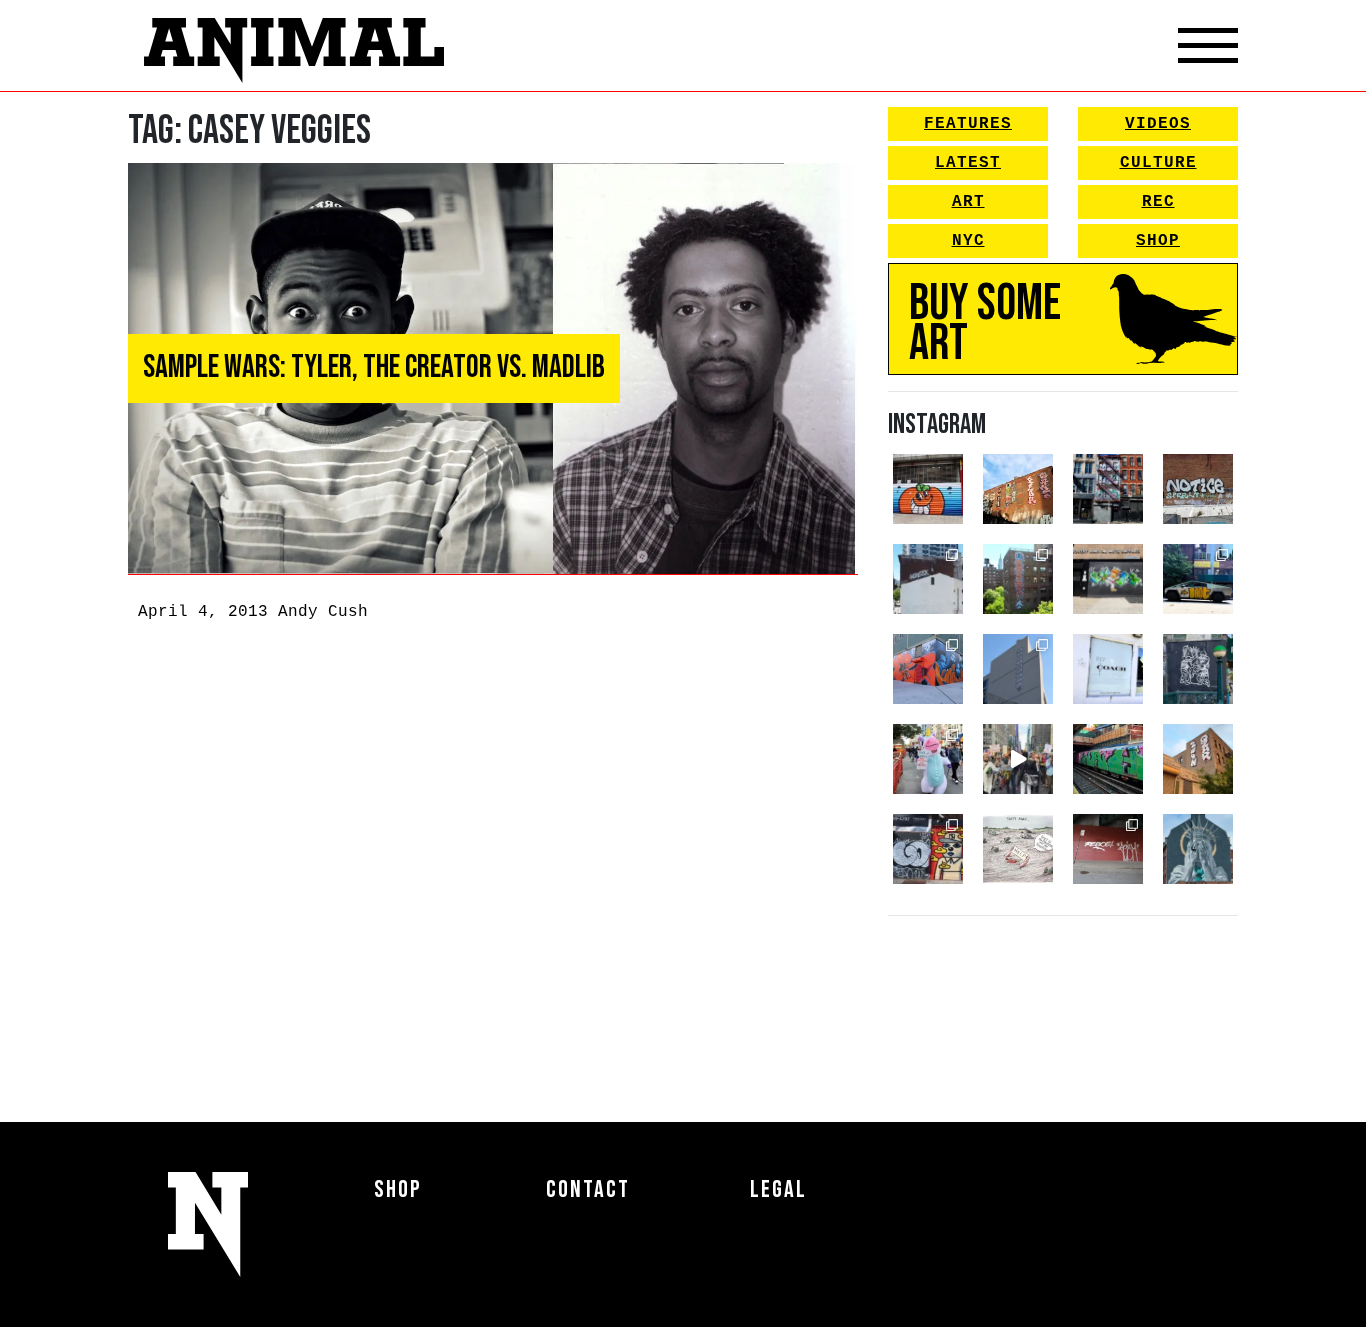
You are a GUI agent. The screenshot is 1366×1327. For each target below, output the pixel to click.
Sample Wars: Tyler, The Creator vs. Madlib (374, 367)
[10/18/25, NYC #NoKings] (928, 759)
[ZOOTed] (1018, 669)
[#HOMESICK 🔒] (928, 579)
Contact (588, 1189)
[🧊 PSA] (1108, 669)
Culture (1158, 163)
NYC (968, 241)
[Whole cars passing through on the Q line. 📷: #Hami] (1108, 759)
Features (968, 124)
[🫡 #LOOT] (1198, 579)
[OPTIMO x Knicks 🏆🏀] (1018, 579)
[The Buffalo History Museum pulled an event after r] (1018, 849)
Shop (1158, 241)
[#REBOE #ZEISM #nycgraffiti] (1108, 849)
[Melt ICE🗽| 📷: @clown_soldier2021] (1198, 669)
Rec (1158, 202)
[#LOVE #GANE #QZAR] (1108, 489)
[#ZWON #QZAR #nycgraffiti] (1198, 759)
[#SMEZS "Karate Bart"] (1108, 579)
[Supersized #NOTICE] (1198, 489)
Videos (1158, 124)
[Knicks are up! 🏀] (928, 669)
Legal (778, 1189)
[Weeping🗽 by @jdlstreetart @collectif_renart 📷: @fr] (1198, 849)
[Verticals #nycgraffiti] (1018, 489)
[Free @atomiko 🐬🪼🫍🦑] (928, 489)
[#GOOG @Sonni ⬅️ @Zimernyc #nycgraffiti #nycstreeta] (928, 849)
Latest (968, 163)
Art (968, 202)
